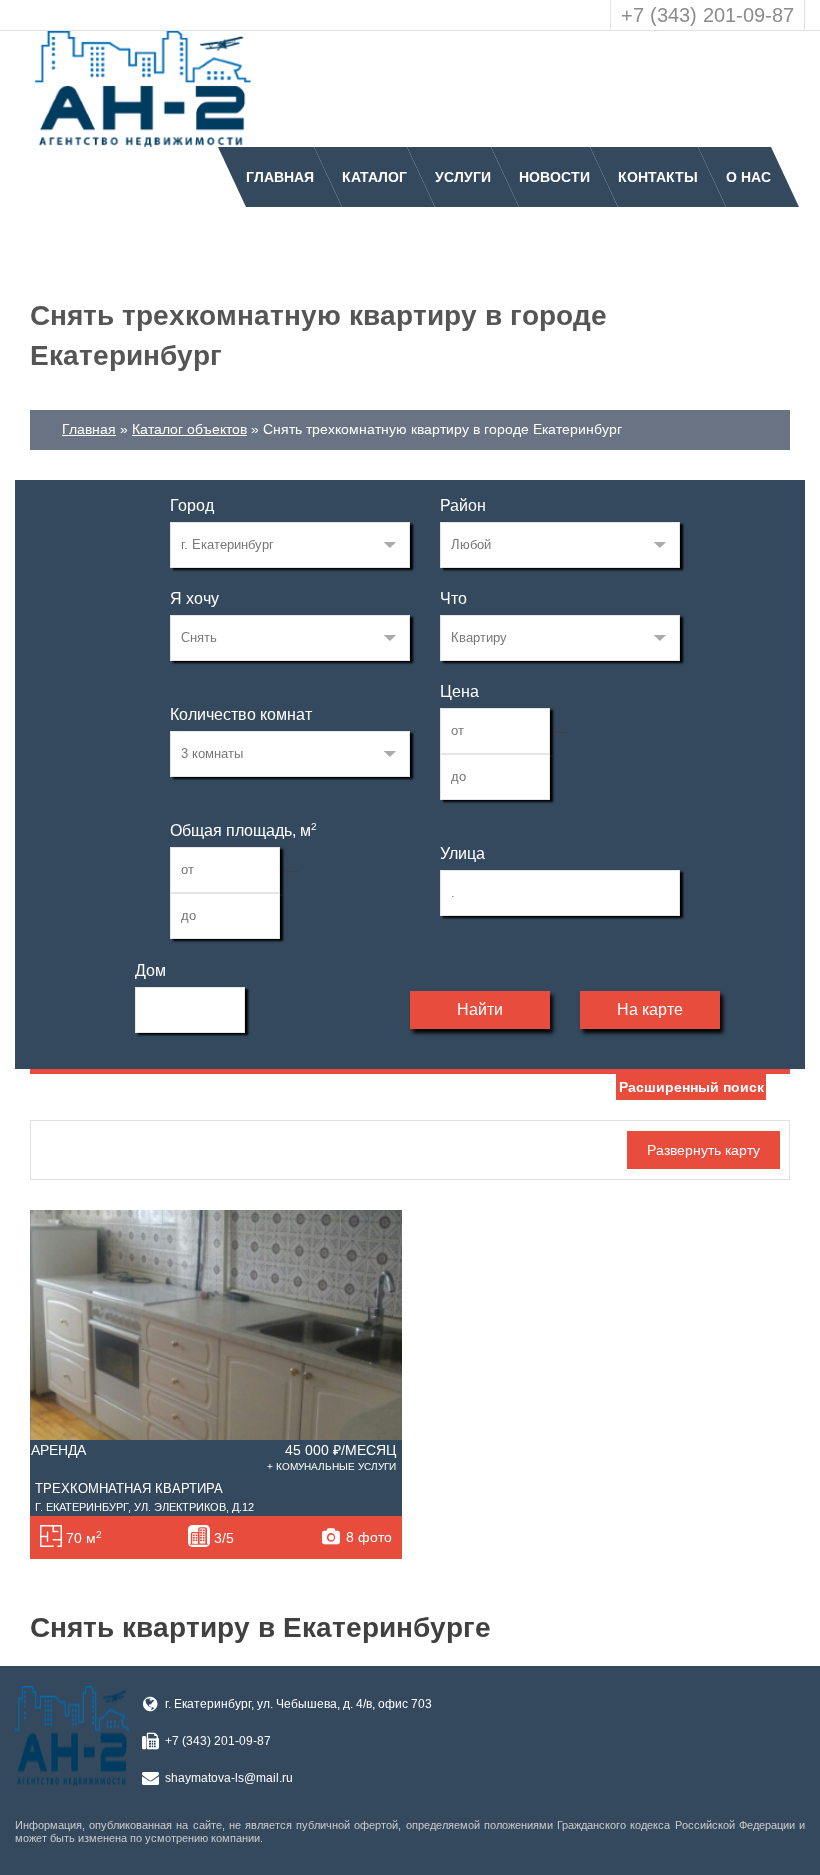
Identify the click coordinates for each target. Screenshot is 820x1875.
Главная (280, 177)
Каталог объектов (189, 429)
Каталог (374, 177)
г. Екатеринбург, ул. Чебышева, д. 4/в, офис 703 (298, 1704)
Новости (554, 177)
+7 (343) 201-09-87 (707, 15)
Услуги (463, 177)
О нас (748, 177)
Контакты (658, 177)
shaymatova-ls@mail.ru (229, 1778)
